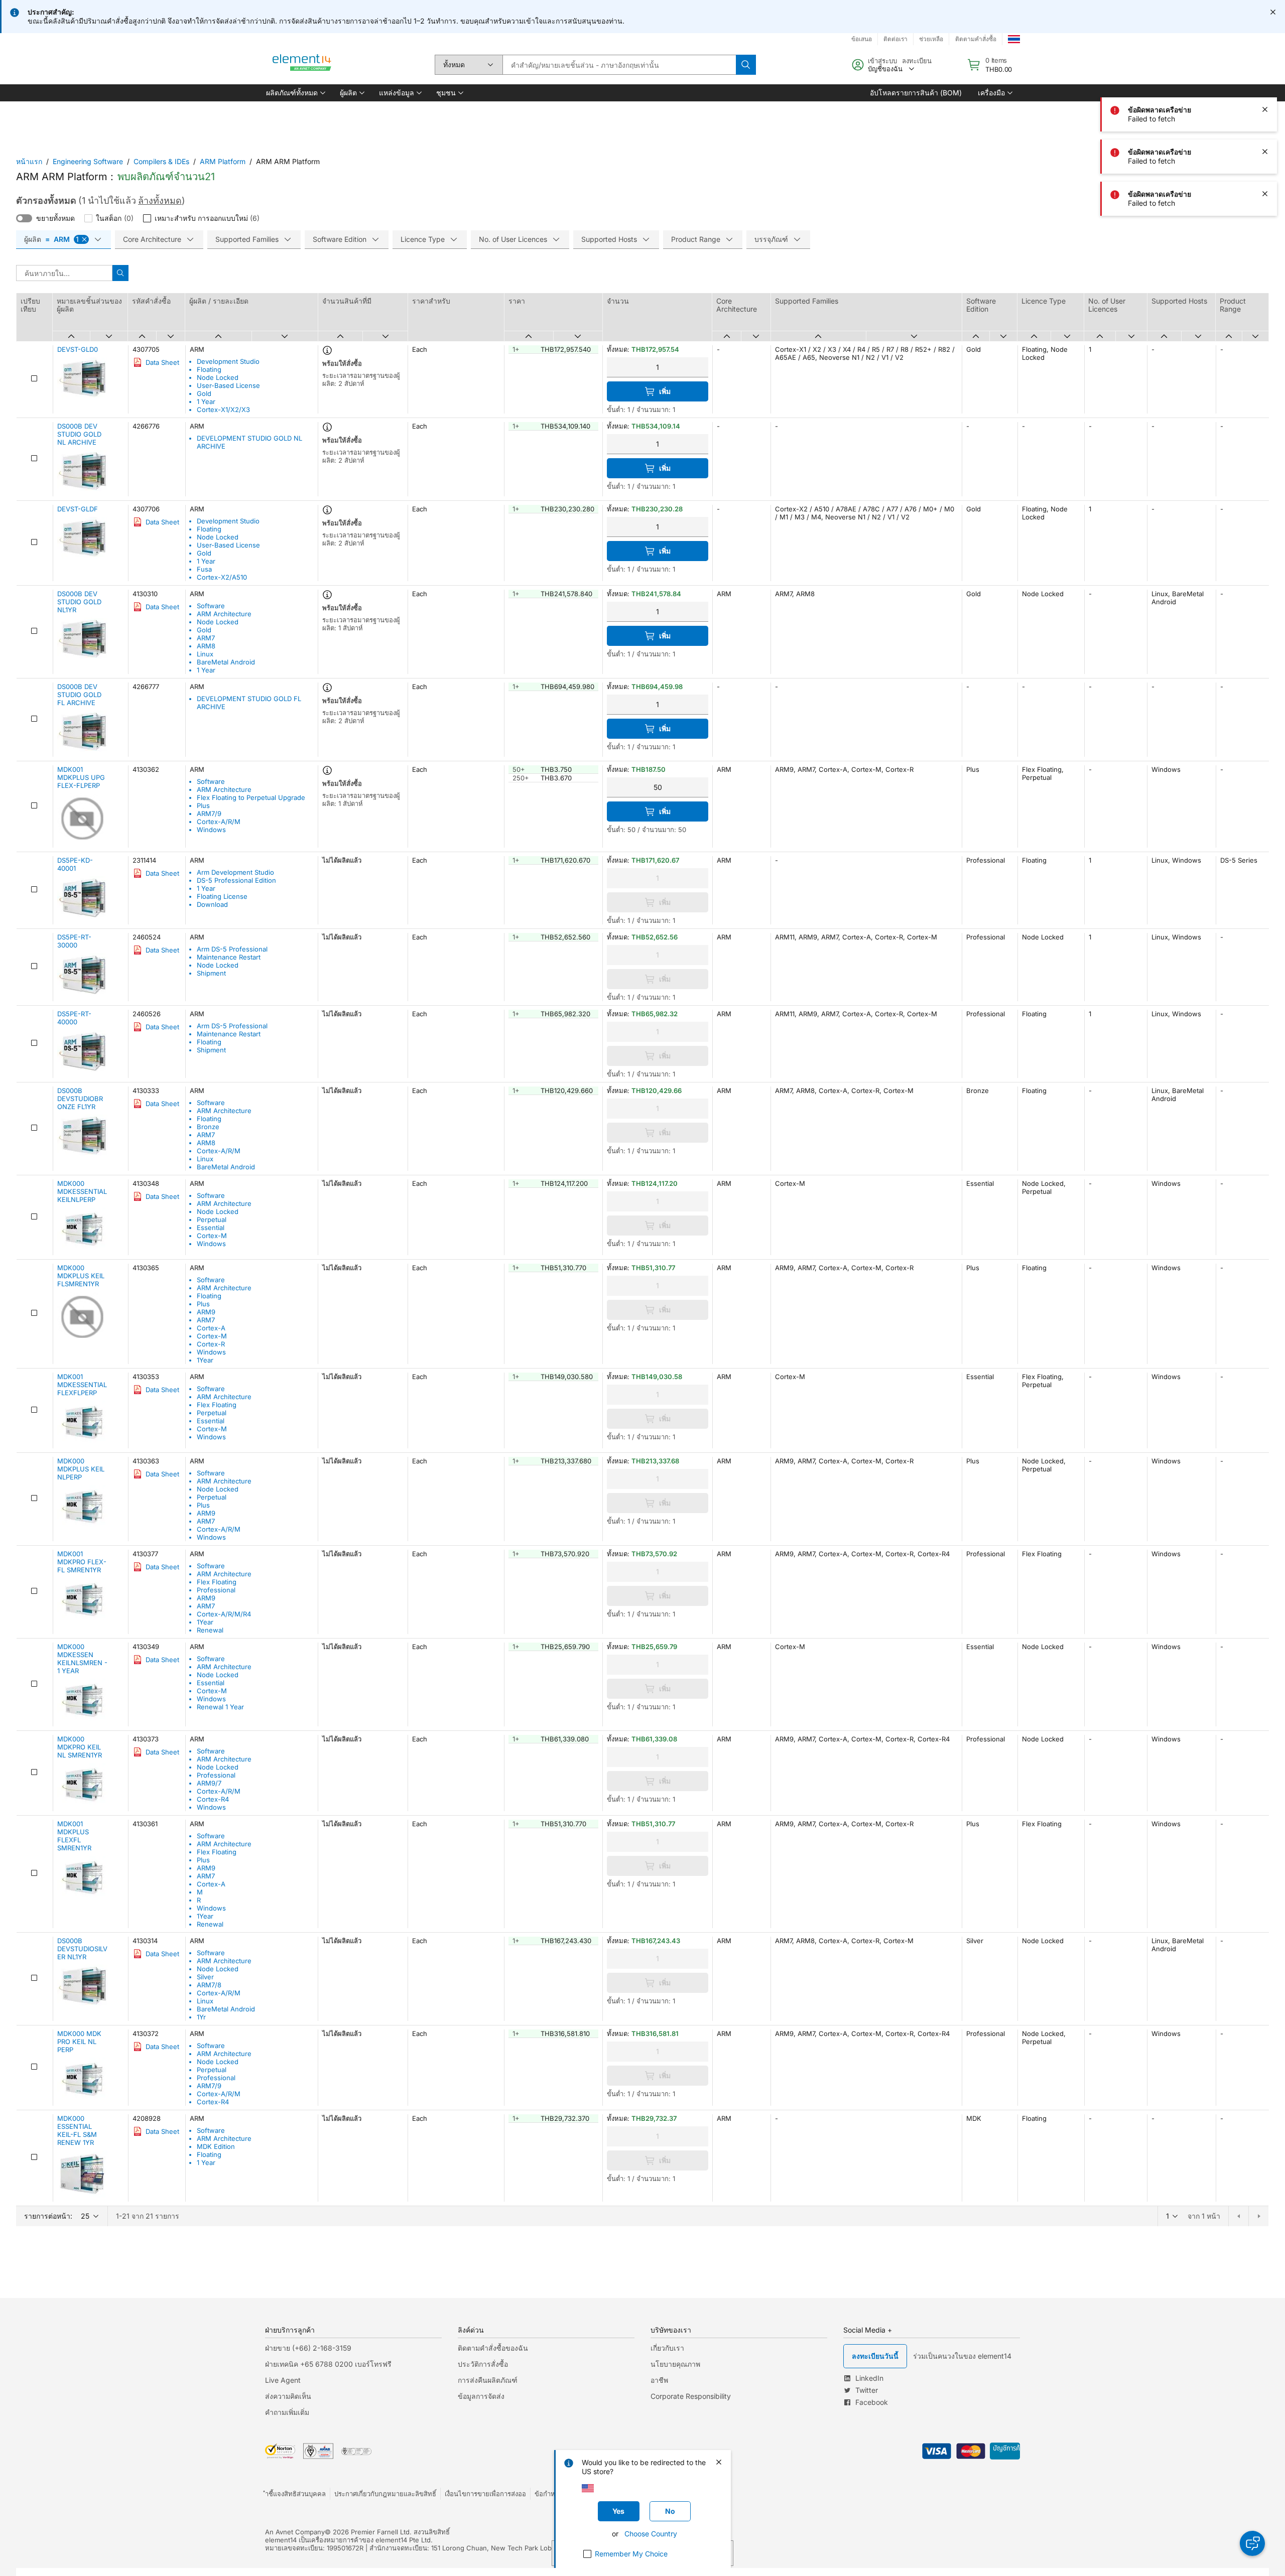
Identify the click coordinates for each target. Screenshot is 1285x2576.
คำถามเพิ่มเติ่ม (287, 2412)
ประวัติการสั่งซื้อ (483, 2364)
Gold (204, 393)
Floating (209, 369)
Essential (211, 1228)
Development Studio (228, 361)
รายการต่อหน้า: (48, 2216)
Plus (203, 805)
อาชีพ (659, 2380)
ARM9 (206, 1312)
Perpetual (212, 1219)
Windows (211, 830)
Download (212, 904)
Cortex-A (211, 1328)
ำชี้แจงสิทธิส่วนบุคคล (295, 2494)
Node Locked (218, 377)
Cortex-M (212, 1236)
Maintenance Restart (229, 957)
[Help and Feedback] (1252, 2543)
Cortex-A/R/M (219, 822)
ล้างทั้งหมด (160, 200)
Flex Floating (217, 1405)
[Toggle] (24, 218)
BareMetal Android (226, 662)
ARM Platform (223, 161)
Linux (205, 654)
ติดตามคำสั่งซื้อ (976, 39)
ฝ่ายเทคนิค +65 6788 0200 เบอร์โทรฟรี (328, 2364)
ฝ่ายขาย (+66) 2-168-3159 (308, 2348)
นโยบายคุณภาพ (675, 2364)
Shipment (211, 973)
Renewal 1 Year (220, 1707)
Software (211, 606)
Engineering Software (88, 161)
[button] (295, 93)
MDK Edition (216, 2146)
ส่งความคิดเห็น (288, 2396)
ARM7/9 (209, 814)
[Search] (746, 65)
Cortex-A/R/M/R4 (224, 1614)
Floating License (222, 896)
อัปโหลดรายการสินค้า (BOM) (916, 93)
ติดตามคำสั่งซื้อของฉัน (493, 2348)
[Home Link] (302, 65)
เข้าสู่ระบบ (882, 61)
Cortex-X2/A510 (222, 577)
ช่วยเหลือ (931, 39)
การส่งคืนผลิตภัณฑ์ (488, 2380)
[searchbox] (619, 65)
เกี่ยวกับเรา (667, 2348)
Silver (205, 1977)
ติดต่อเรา (895, 39)
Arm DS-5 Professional (232, 949)
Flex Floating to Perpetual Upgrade (251, 797)
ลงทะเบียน (917, 61)
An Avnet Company (295, 2532)
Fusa (204, 569)
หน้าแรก (29, 161)
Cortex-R (211, 1344)
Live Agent (283, 2380)
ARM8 (206, 646)
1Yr (201, 2017)
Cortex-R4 (213, 1799)
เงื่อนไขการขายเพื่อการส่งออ (485, 2494)
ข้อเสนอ (862, 39)
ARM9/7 (209, 1783)
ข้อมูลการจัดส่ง (481, 2396)
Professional (216, 1590)
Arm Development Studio (235, 872)
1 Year (206, 401)
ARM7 (206, 638)
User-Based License (228, 385)
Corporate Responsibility (691, 2396)
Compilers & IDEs (161, 161)
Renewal (210, 1630)
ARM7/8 (209, 1985)
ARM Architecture (224, 614)
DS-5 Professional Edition (236, 880)
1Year (205, 1360)
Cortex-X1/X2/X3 (223, 410)
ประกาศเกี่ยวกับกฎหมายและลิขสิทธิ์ (385, 2494)
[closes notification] (1273, 12)
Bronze (208, 1127)
